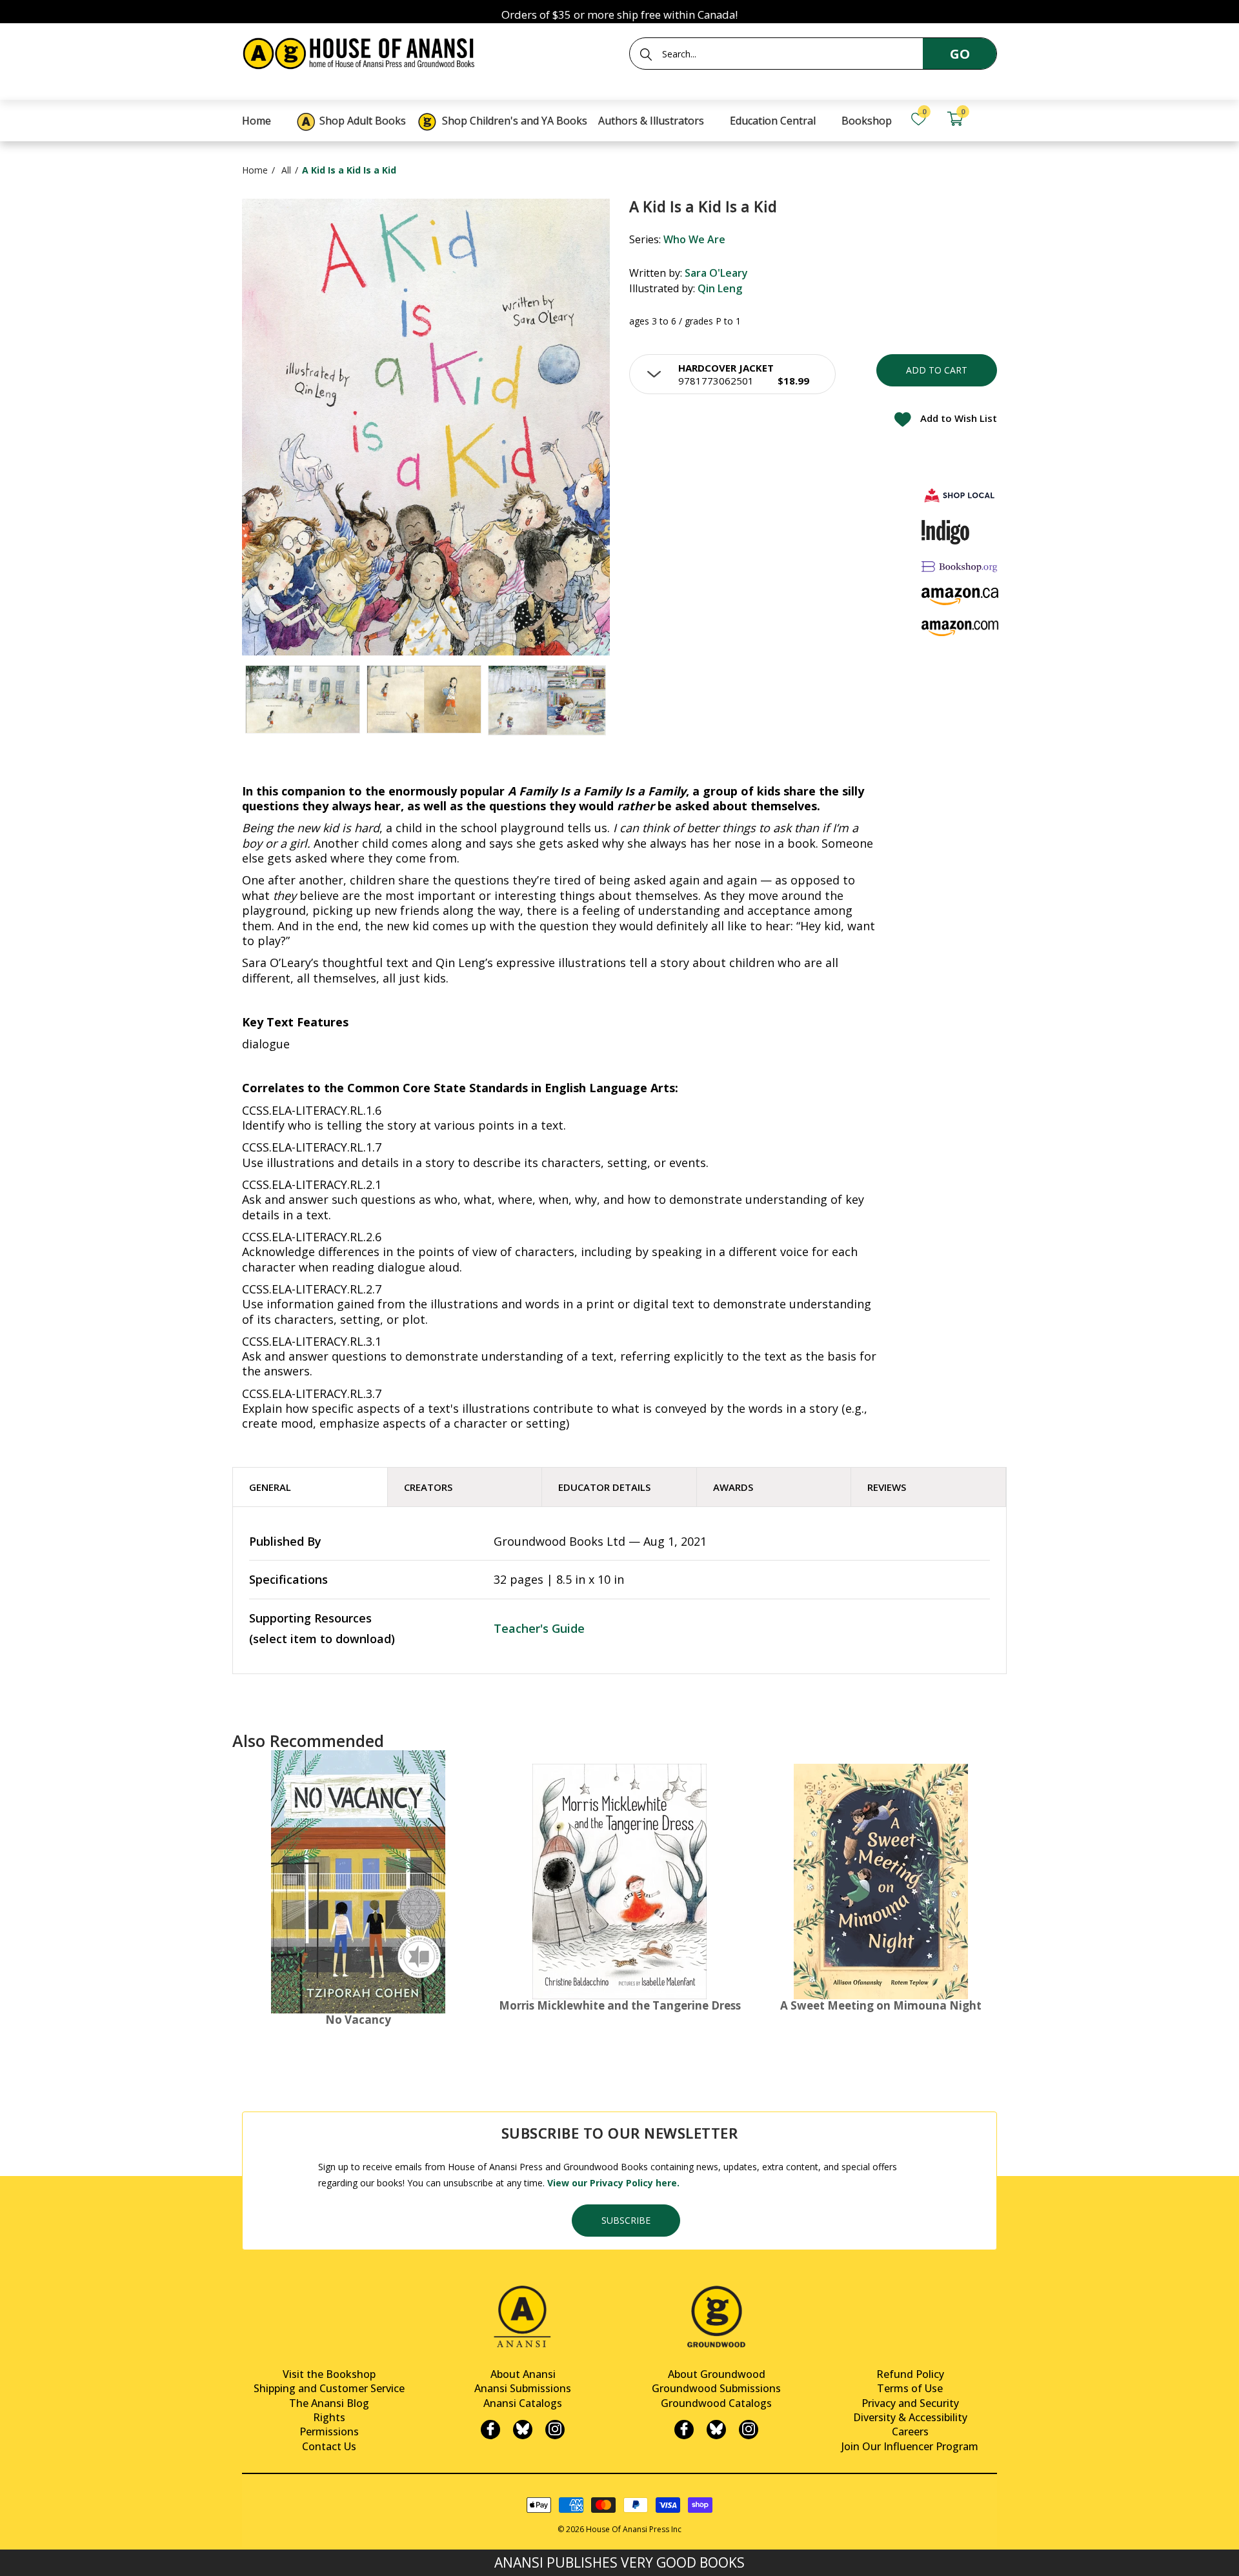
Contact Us (329, 2446)
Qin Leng (720, 288)
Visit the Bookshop (329, 2374)
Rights (329, 2417)
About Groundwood (717, 2374)
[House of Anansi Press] (361, 51)
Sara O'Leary (716, 273)
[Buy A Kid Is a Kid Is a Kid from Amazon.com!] (960, 628)
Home (255, 170)
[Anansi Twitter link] (523, 2430)
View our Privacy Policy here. (613, 2183)
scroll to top (15, 2555)
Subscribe (626, 2220)
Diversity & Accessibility (910, 2417)
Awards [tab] (733, 1487)
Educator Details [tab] (604, 1487)
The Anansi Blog (329, 2403)
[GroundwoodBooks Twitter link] (716, 2430)
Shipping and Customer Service (329, 2388)
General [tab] (270, 1487)
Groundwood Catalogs (716, 2403)
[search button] (646, 54)
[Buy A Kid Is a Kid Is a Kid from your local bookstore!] (960, 495)
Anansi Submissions (523, 2388)
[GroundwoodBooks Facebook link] (684, 2430)
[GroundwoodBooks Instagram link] (749, 2430)
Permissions (329, 2431)
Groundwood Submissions (716, 2388)
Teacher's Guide (539, 1628)
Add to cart (937, 370)
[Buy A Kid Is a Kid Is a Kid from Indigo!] (946, 532)
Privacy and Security (910, 2403)
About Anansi (523, 2374)
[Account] (991, 119)
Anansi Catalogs (523, 2403)
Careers (910, 2431)
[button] (732, 374)
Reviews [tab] (887, 1487)
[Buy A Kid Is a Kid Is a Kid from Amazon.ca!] (960, 596)
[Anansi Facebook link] (490, 2430)
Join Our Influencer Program (910, 2446)
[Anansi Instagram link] (555, 2430)
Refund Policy (910, 2374)
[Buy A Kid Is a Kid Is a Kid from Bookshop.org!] (960, 566)
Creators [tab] (428, 1487)
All (286, 170)
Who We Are (694, 239)
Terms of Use (910, 2388)
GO (960, 54)
